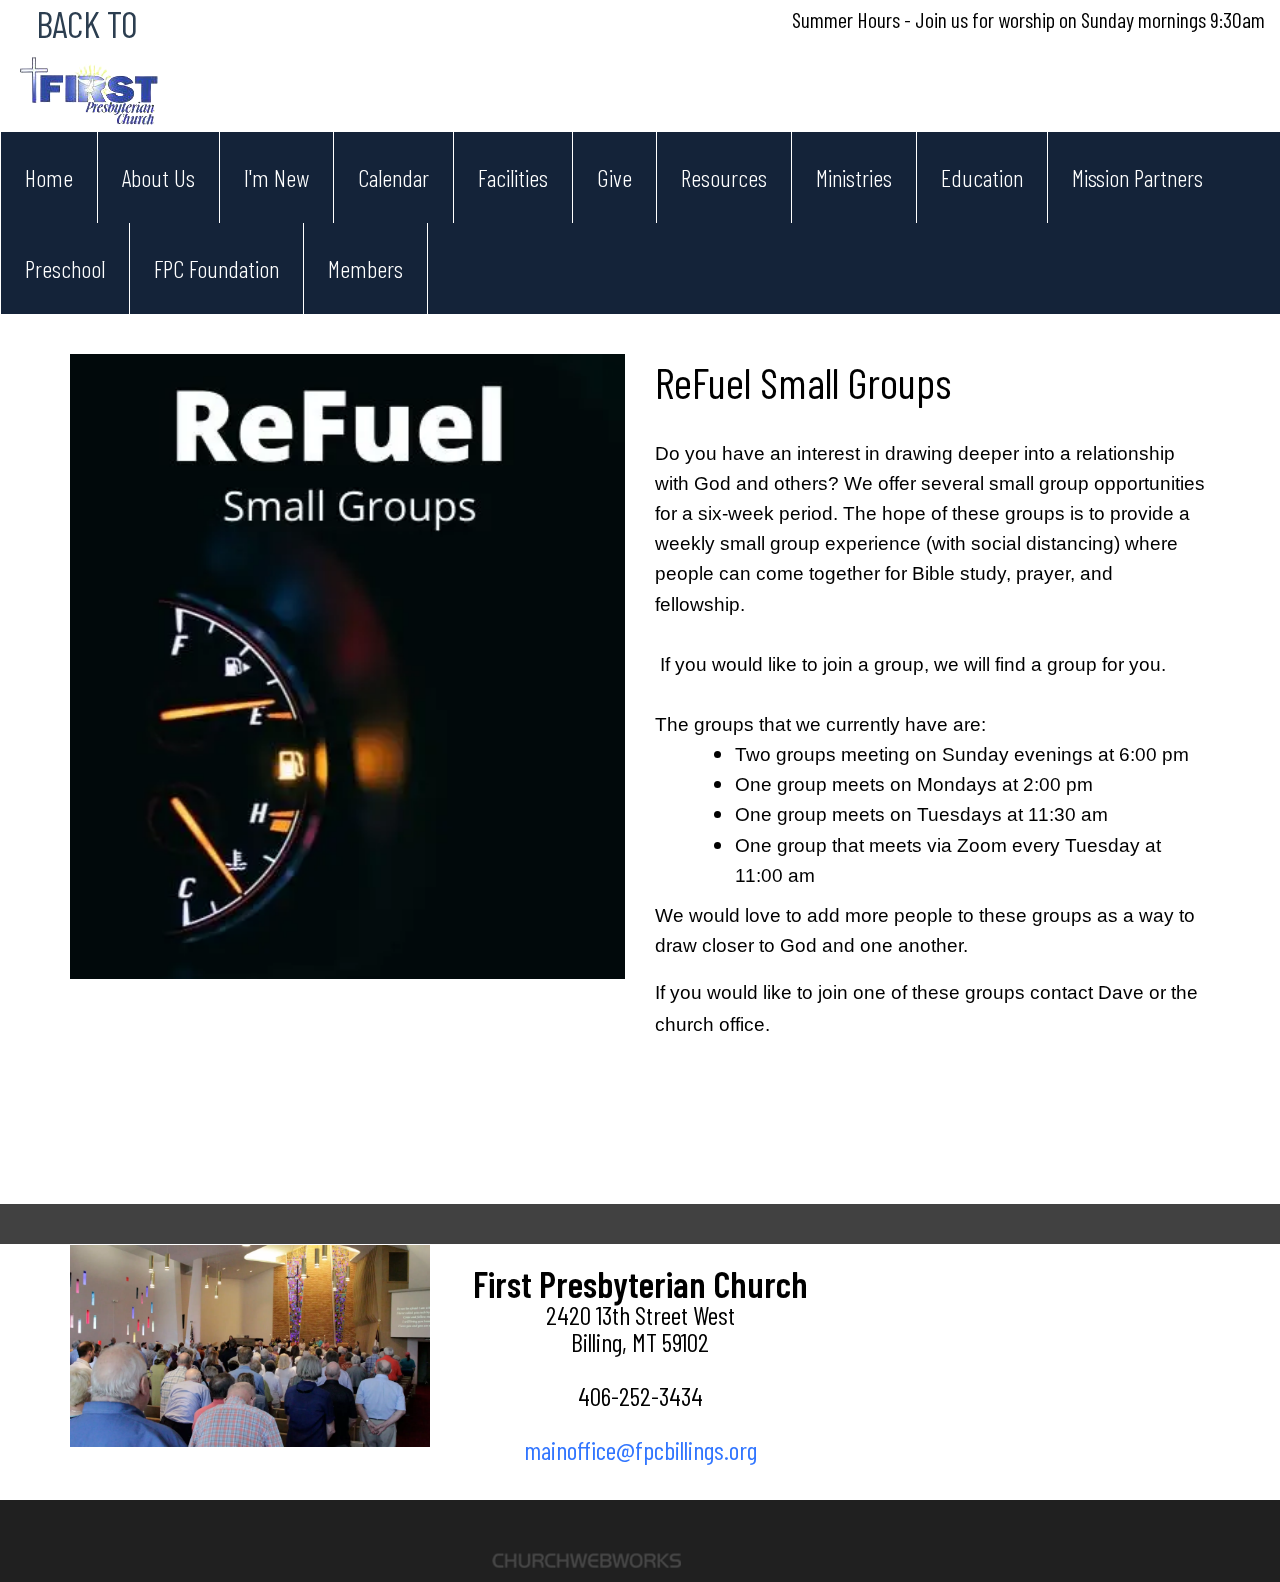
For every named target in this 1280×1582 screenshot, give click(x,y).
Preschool (65, 268)
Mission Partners (1137, 177)
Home (49, 177)
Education (982, 177)
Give (614, 177)
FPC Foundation (216, 268)
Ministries (854, 177)
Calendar (393, 177)
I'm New (276, 177)
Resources (724, 177)
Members (365, 268)
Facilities (513, 177)
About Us (158, 177)
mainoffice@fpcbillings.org (640, 1449)
